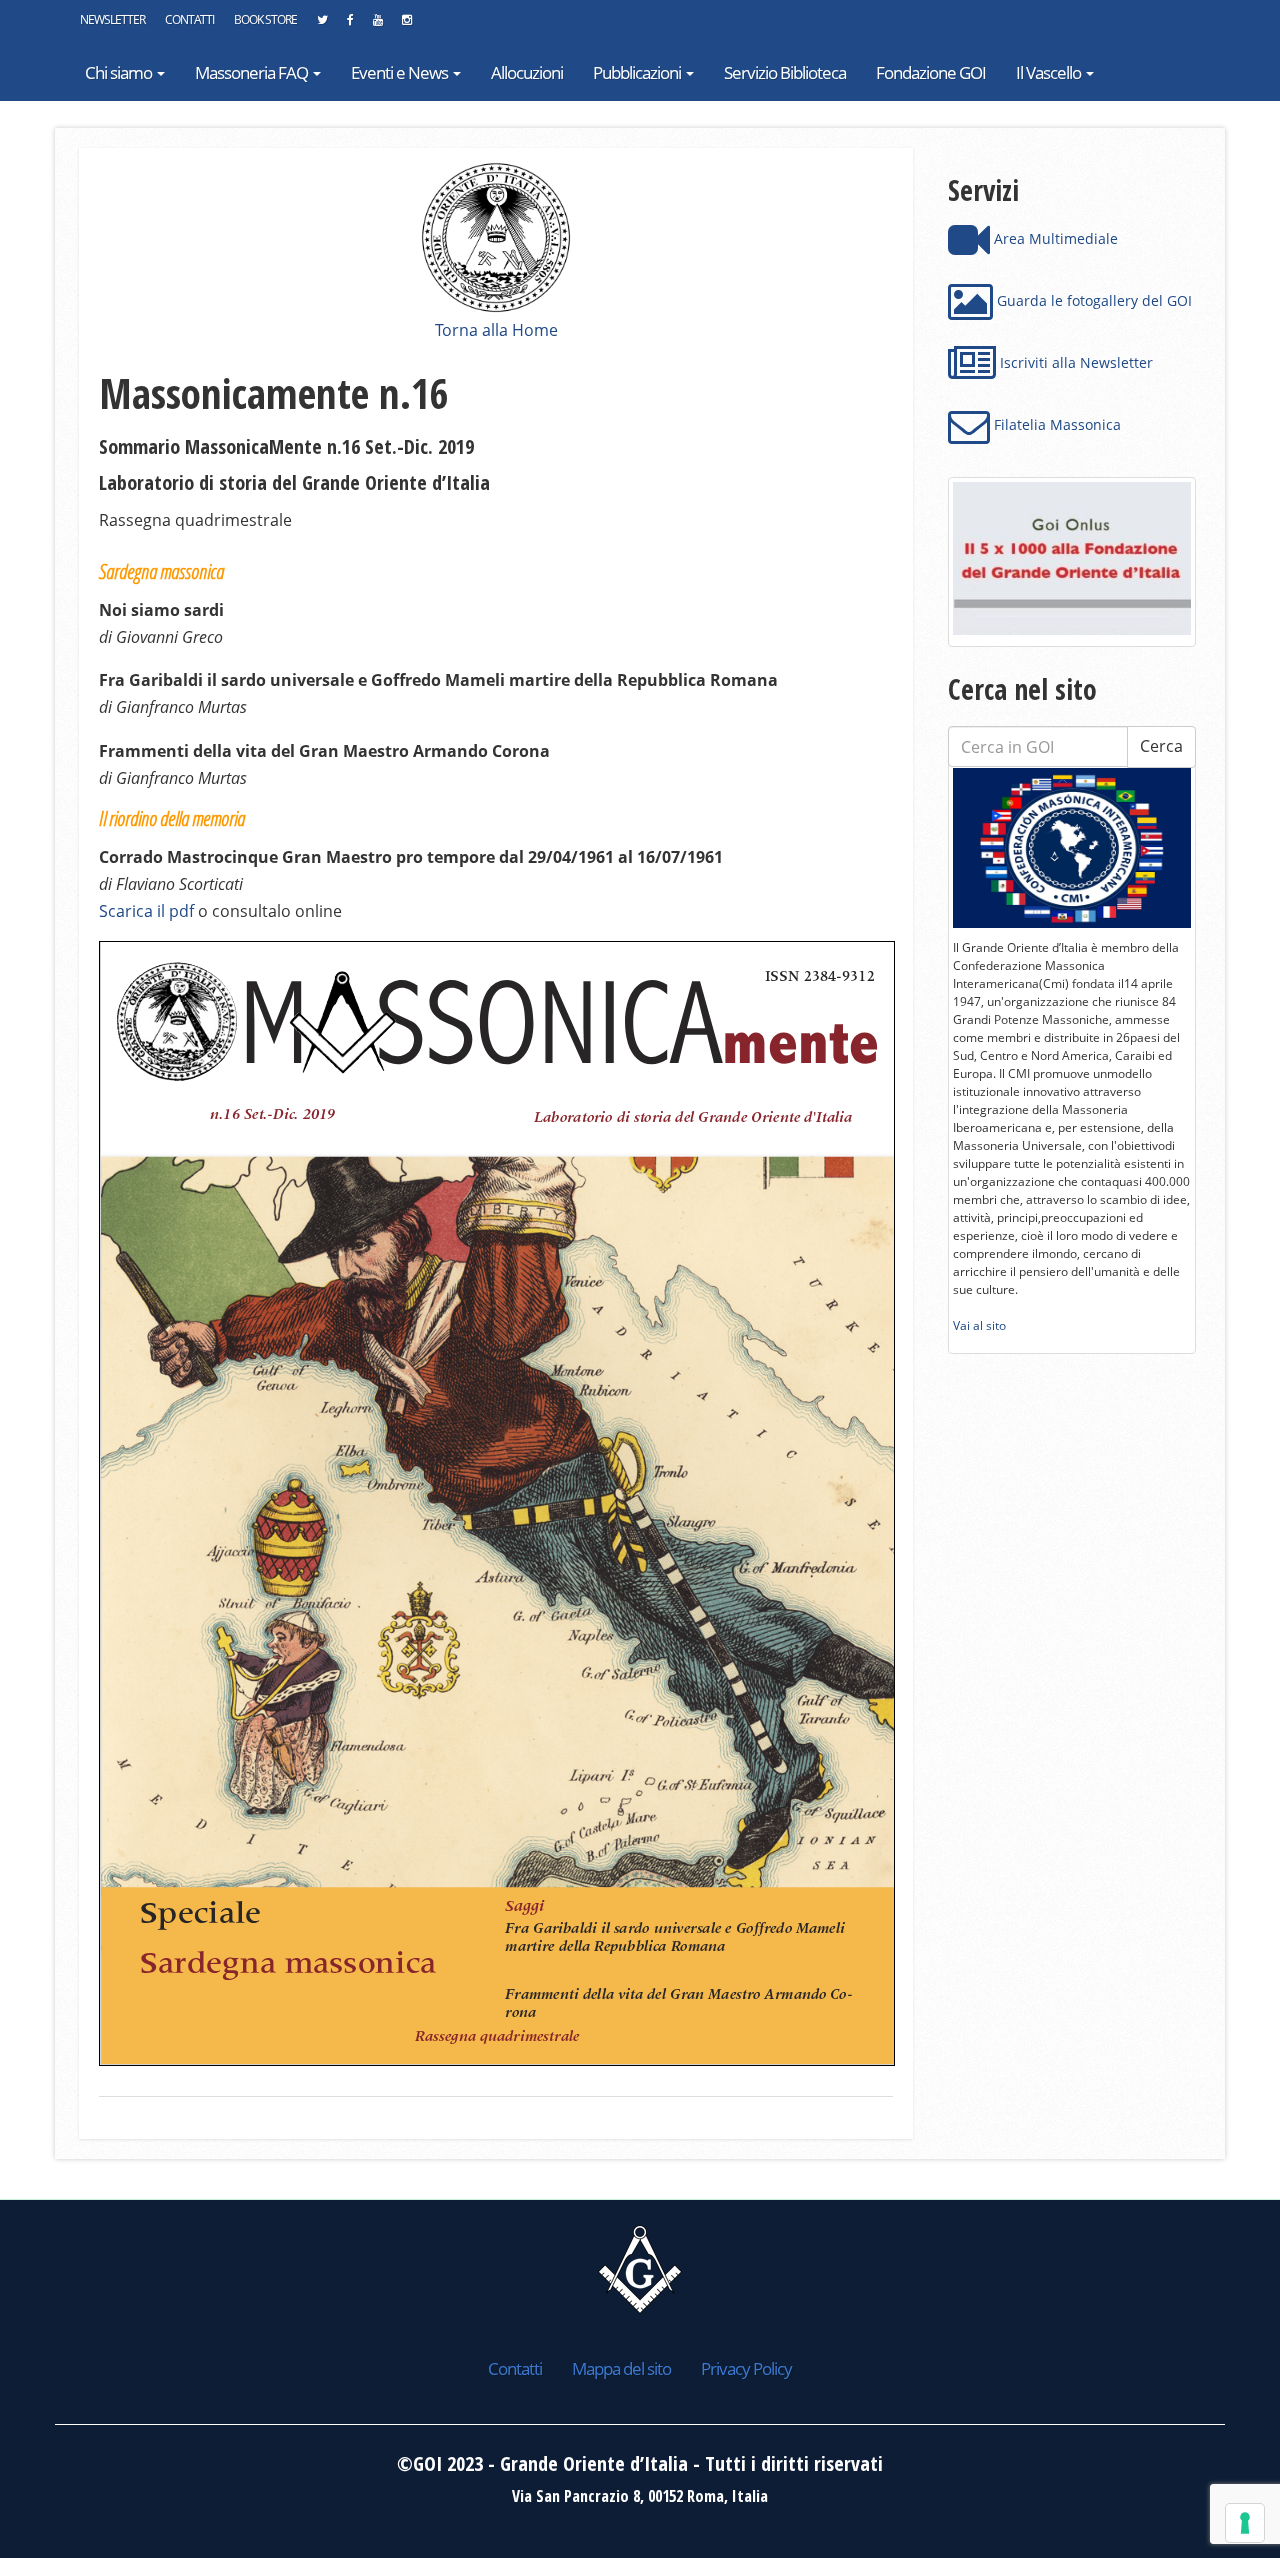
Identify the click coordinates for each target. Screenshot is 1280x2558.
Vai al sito (979, 1325)
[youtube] (377, 25)
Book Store (265, 19)
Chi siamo (120, 72)
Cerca (1161, 746)
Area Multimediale (1054, 238)
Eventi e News (401, 72)
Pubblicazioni (638, 72)
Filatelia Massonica (1055, 424)
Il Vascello (1050, 72)
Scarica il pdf (146, 911)
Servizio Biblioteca (785, 72)
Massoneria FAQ (253, 72)
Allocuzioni (527, 72)
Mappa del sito (621, 2368)
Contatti (189, 19)
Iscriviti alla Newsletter (1074, 362)
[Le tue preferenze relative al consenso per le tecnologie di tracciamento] (1245, 2523)
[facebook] (350, 25)
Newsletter (112, 19)
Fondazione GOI (931, 72)
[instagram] (406, 25)
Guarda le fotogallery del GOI (1092, 300)
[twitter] (322, 25)
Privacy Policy (746, 2368)
